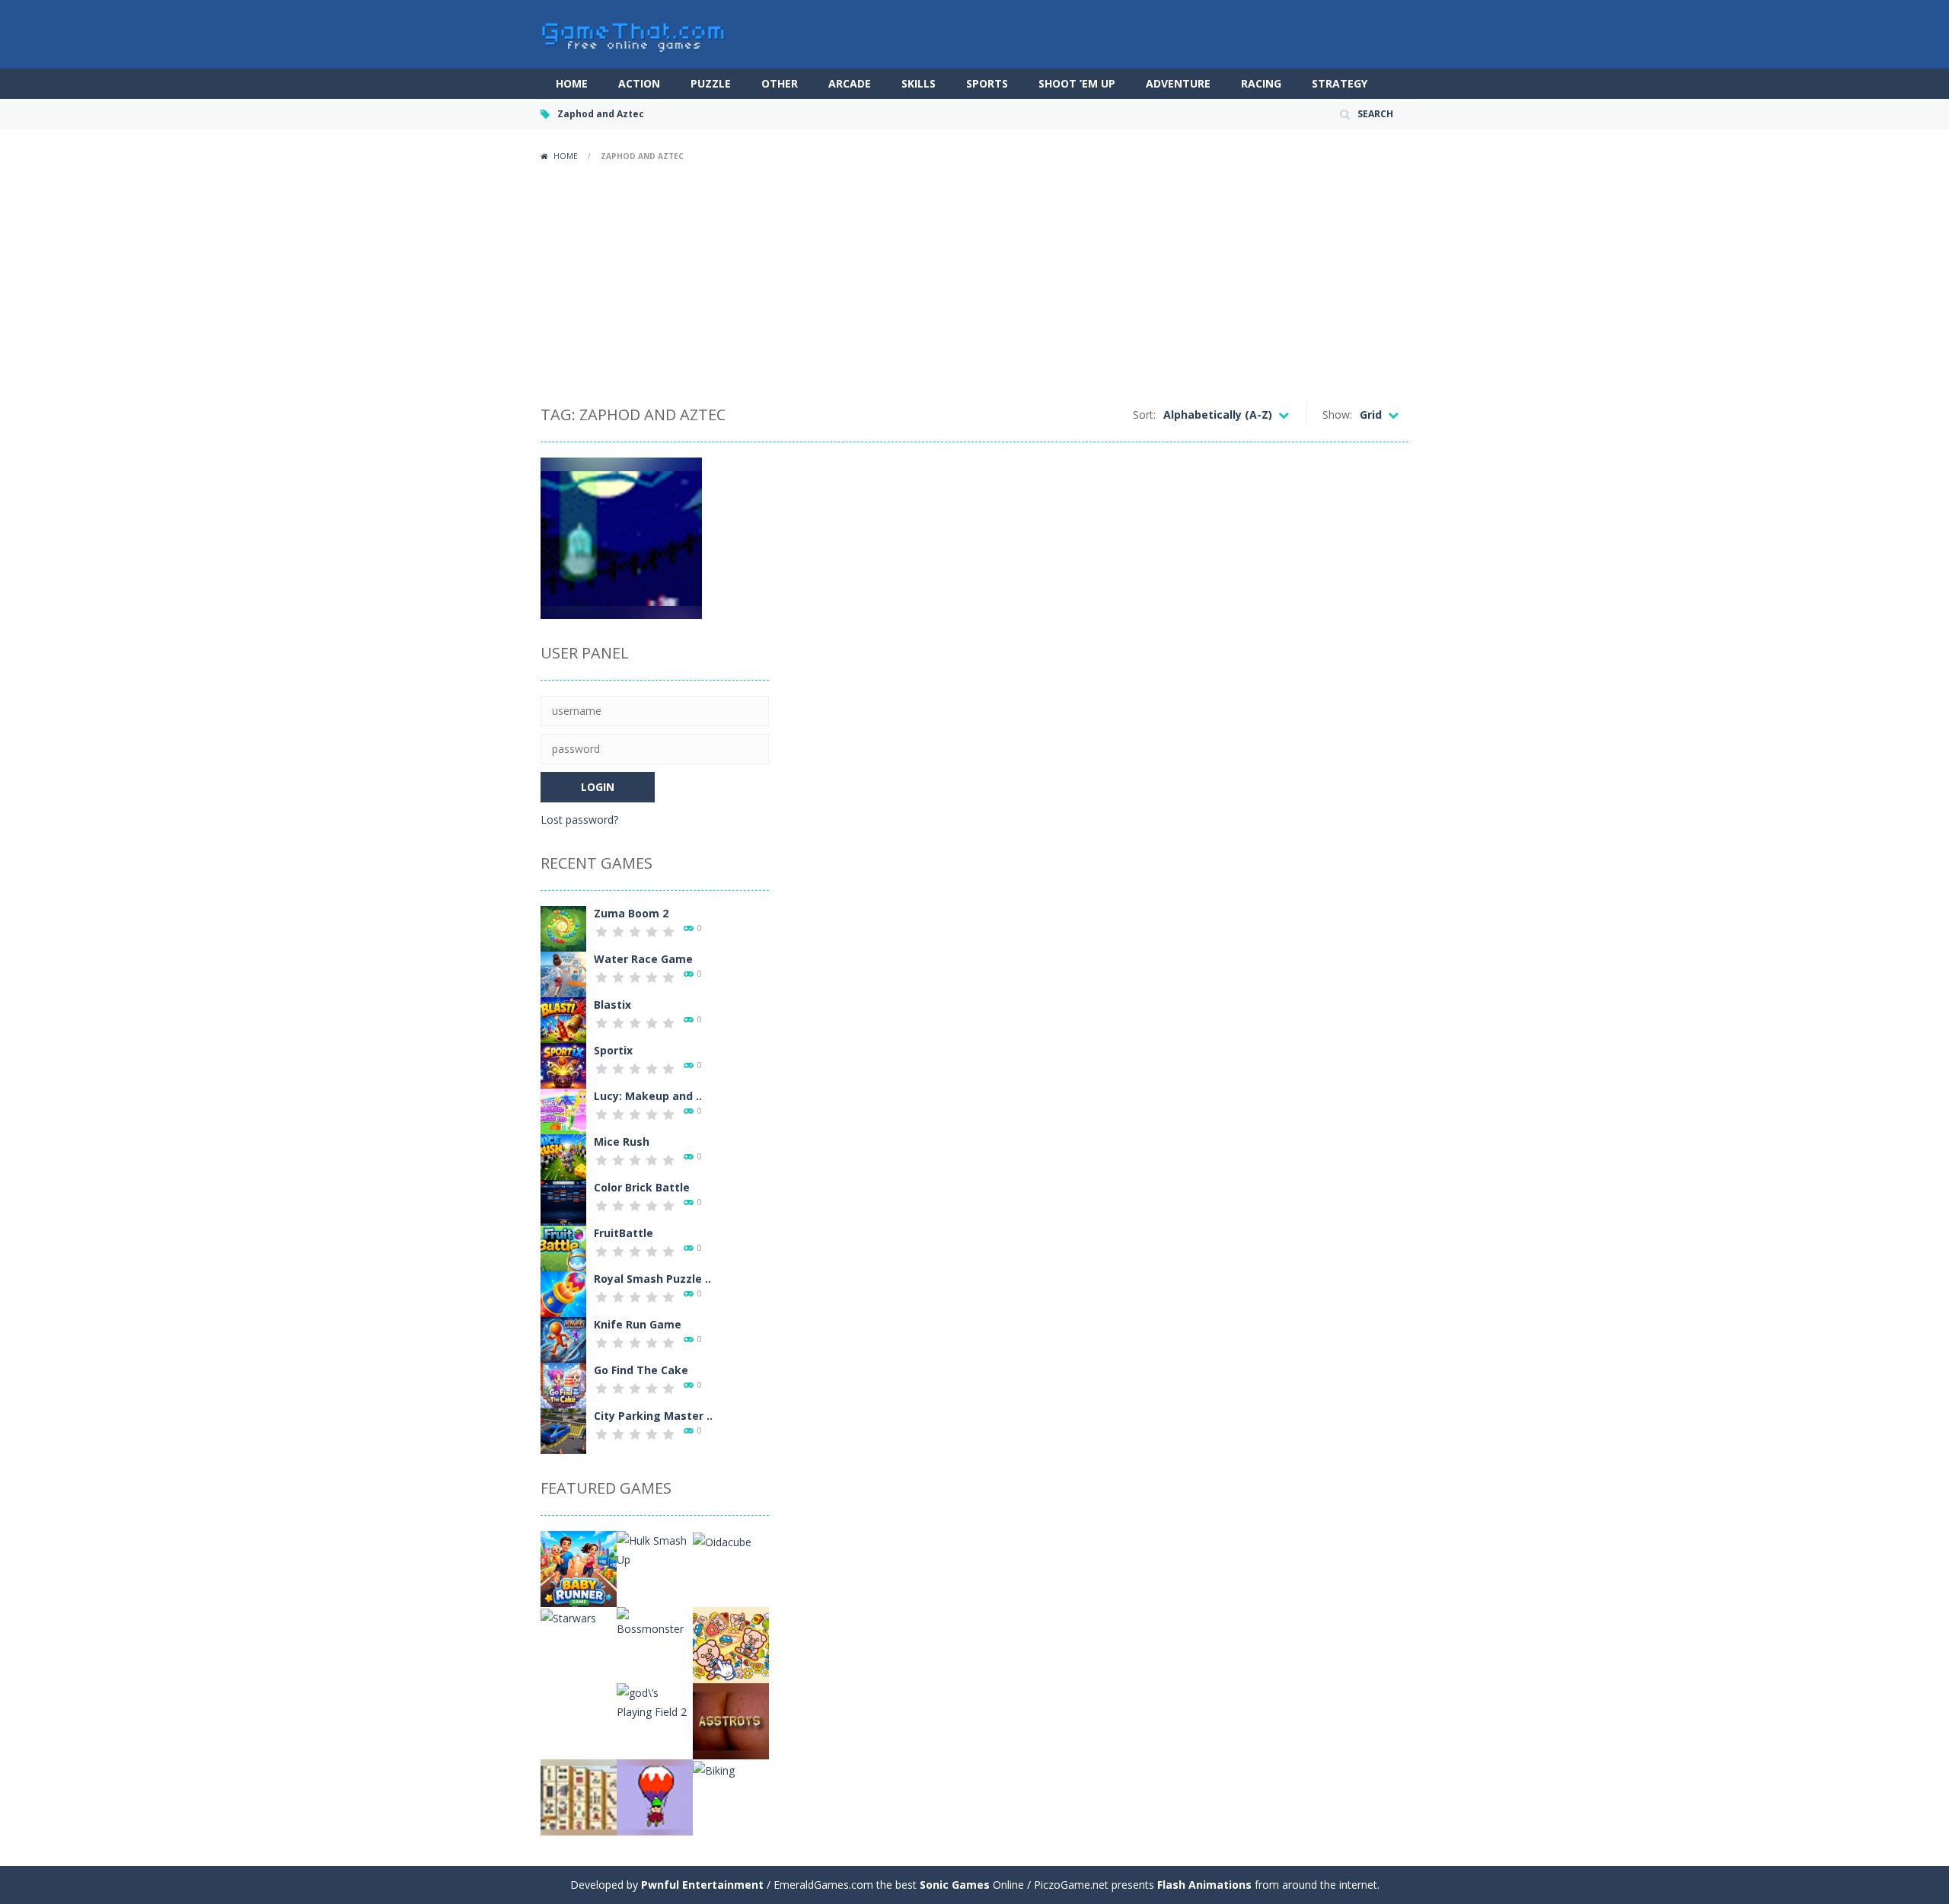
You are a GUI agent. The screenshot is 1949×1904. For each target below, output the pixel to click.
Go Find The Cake (641, 1370)
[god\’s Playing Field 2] (655, 1701)
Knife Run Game (638, 1324)
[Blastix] (563, 1019)
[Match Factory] (731, 1644)
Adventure (1178, 83)
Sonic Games (955, 1885)
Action (639, 83)
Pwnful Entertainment (702, 1885)
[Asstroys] (731, 1720)
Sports (987, 83)
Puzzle (711, 83)
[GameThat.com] (634, 33)
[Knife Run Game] (563, 1339)
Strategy (1340, 83)
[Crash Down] (579, 1720)
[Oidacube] (722, 1540)
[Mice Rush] (563, 1156)
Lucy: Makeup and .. (648, 1096)
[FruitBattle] (563, 1247)
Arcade (850, 83)
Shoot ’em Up (1077, 83)
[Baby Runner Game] (579, 1568)
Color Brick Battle (642, 1187)
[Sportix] (563, 1065)
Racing (1261, 83)
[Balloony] (655, 1796)
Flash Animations (1204, 1885)
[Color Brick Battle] (563, 1202)
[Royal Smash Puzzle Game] (563, 1293)
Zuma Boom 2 (631, 913)
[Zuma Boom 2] (563, 928)
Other (780, 83)
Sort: (1144, 415)
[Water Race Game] (563, 973)
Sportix (613, 1050)
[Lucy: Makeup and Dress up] (563, 1110)
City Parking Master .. (653, 1416)
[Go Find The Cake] (563, 1384)
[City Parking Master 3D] (563, 1430)
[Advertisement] (974, 282)
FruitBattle (624, 1233)
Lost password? (579, 820)
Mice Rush (622, 1142)
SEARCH (1375, 114)
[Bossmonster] (655, 1621)
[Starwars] (568, 1617)
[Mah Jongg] (579, 1796)
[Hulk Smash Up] (655, 1549)
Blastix (612, 1005)
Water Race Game (643, 959)
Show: (1337, 415)
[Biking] (714, 1769)
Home (572, 83)
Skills (919, 83)
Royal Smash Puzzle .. (652, 1279)
